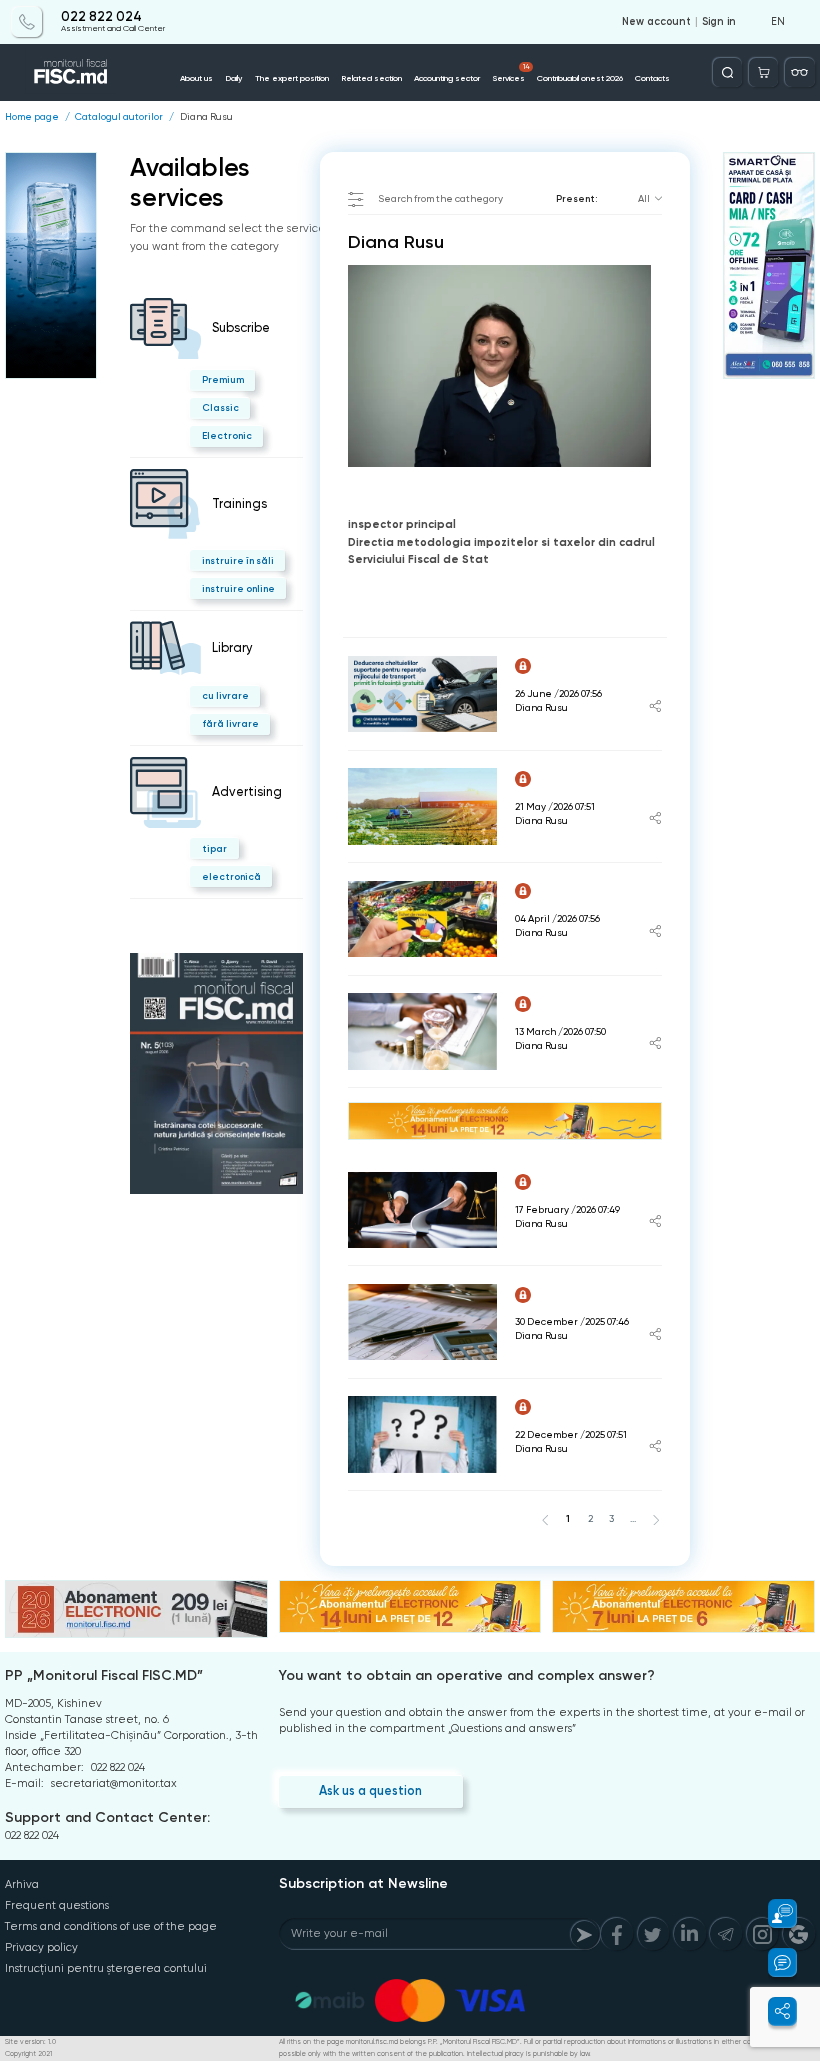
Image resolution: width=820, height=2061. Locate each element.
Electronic (227, 435)
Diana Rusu (206, 117)
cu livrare (225, 695)
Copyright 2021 (28, 2054)
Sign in (719, 22)
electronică (231, 876)
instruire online (238, 588)
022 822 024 (101, 17)
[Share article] (655, 708)
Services (511, 73)
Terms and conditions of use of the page (111, 1926)
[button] (773, 1913)
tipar (214, 848)
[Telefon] (26, 21)
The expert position (292, 78)
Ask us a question (370, 1790)
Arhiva (22, 1884)
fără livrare (230, 723)
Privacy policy (41, 1947)
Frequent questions (57, 1905)
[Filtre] (799, 72)
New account (656, 22)
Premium (223, 379)
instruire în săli (238, 560)
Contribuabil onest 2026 (580, 78)
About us (196, 78)
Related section (371, 78)
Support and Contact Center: (107, 1817)
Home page (32, 117)
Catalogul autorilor (119, 117)
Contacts (652, 78)
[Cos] (763, 72)
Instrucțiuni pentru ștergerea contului (106, 1968)
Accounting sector (447, 78)
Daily (233, 78)
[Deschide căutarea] (727, 72)
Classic (220, 407)
